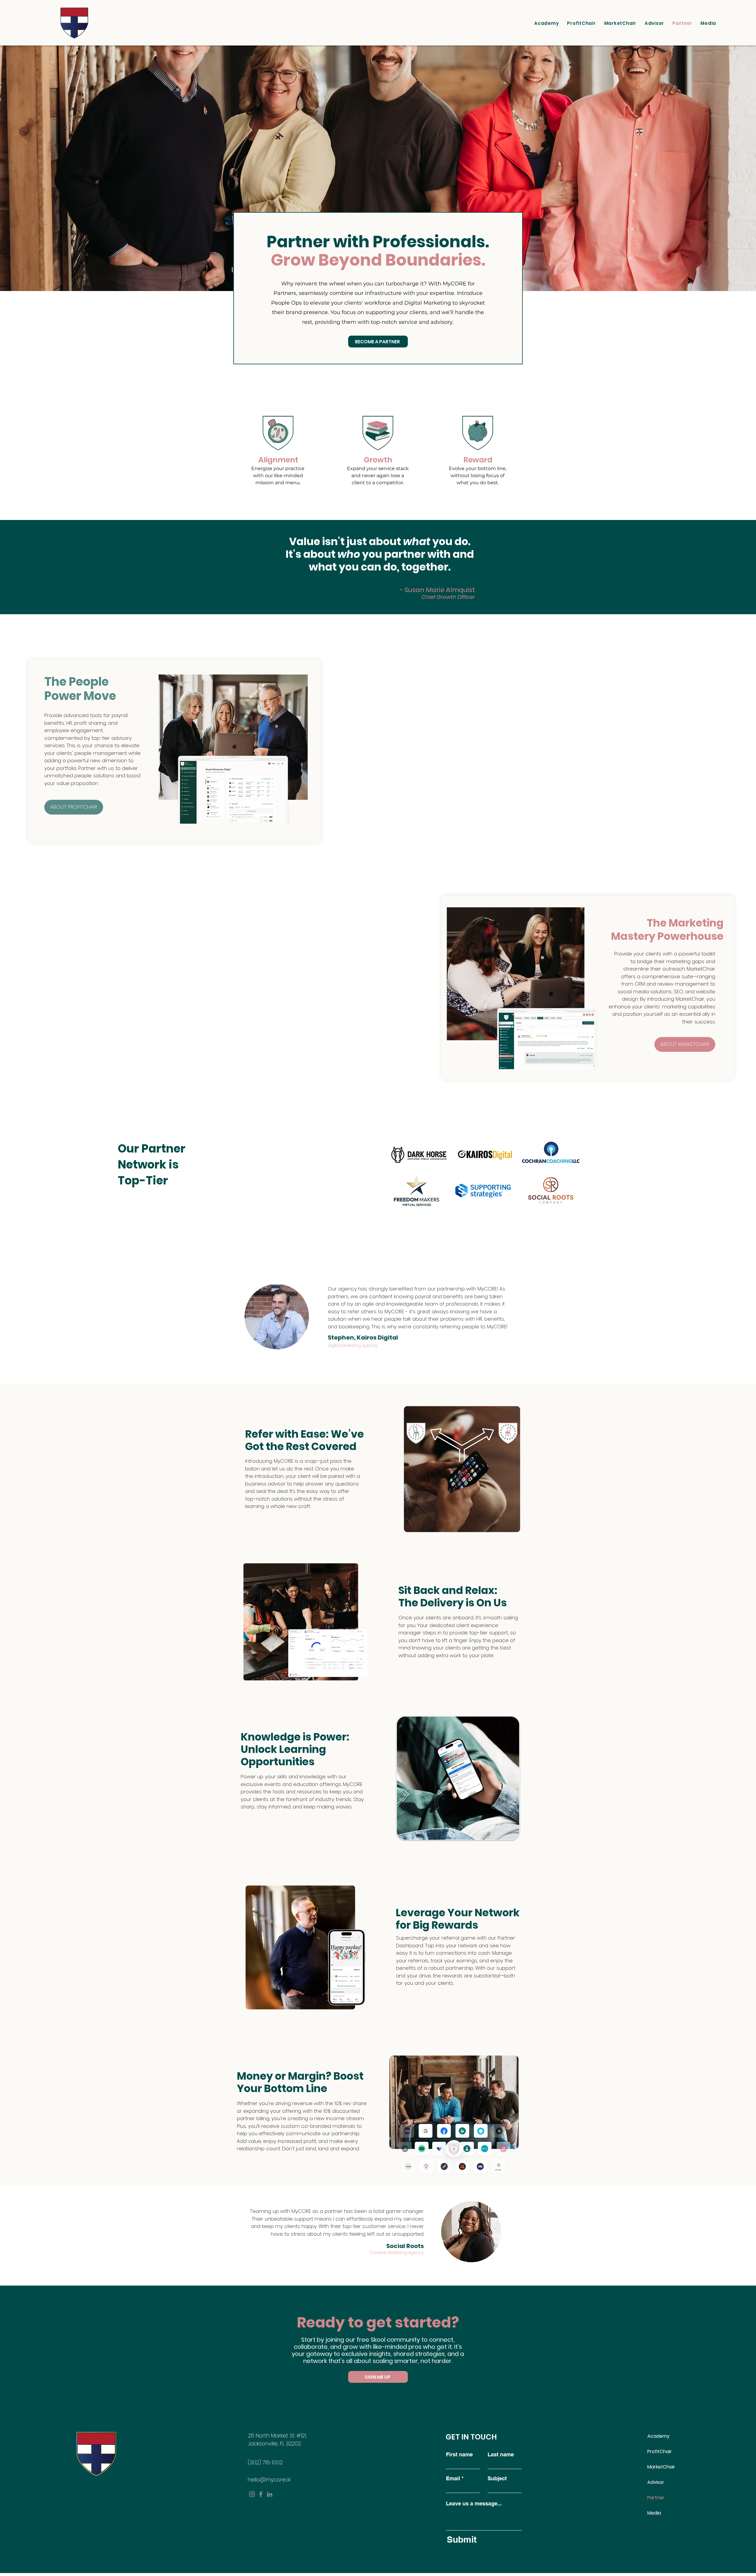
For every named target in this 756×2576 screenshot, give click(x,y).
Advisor (656, 2482)
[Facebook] (261, 2494)
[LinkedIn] (270, 2494)
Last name (501, 2455)
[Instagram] (252, 2494)
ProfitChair (660, 2451)
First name (459, 2455)
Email (453, 2479)
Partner (656, 2498)
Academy (658, 2436)
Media (654, 2513)
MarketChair (661, 2467)
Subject (497, 2479)
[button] (708, 23)
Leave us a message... (474, 2504)
